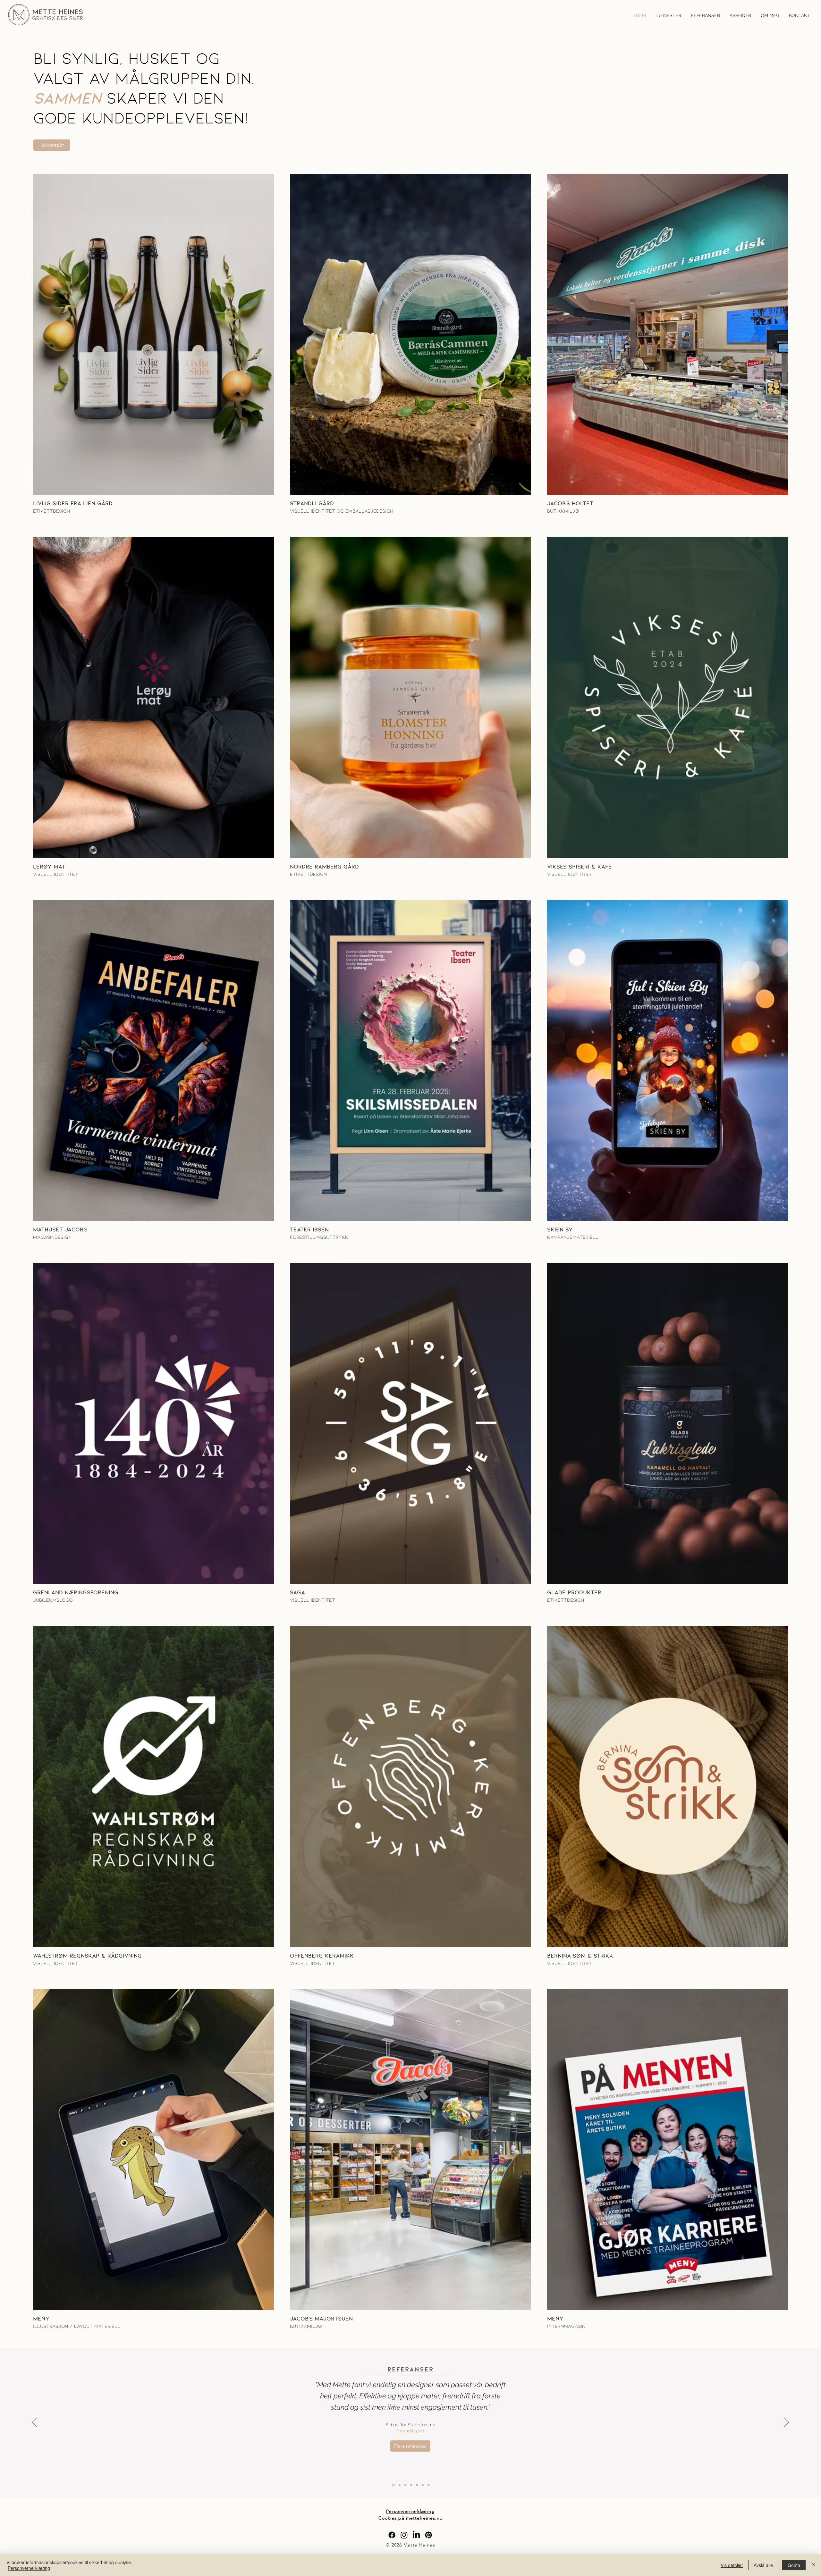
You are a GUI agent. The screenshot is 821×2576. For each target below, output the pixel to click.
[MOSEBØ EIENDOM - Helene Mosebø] (423, 2485)
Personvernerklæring (29, 2568)
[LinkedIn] (416, 2535)
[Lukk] (813, 2565)
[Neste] (786, 2423)
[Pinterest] (428, 2535)
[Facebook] (392, 2535)
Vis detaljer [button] (732, 2565)
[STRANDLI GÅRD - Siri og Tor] (393, 2485)
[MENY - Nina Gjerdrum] (411, 2485)
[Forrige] (35, 2423)
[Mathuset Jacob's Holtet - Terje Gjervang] (399, 2485)
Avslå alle (763, 2565)
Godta (794, 2565)
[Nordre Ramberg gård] (417, 2485)
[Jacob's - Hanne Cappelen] (405, 2485)
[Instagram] (404, 2535)
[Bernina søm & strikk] (428, 2485)
